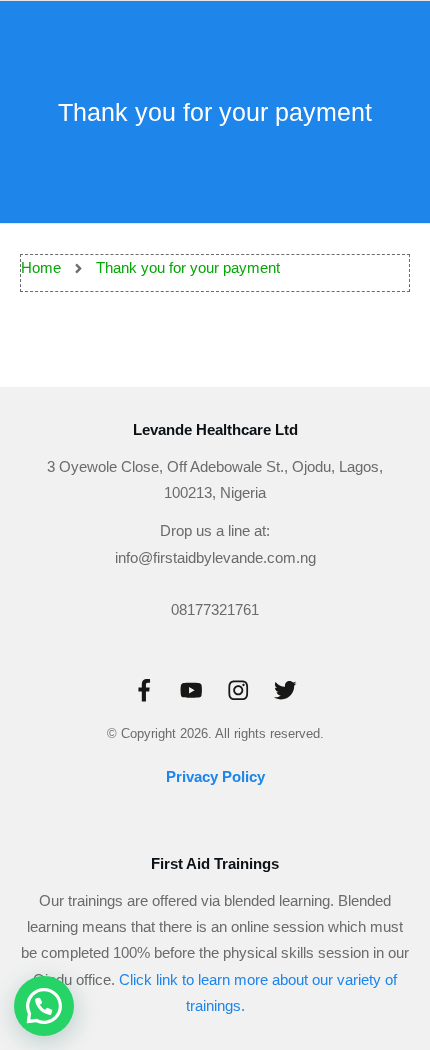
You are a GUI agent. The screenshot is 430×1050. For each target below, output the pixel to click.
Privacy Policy (215, 776)
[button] (44, 1006)
